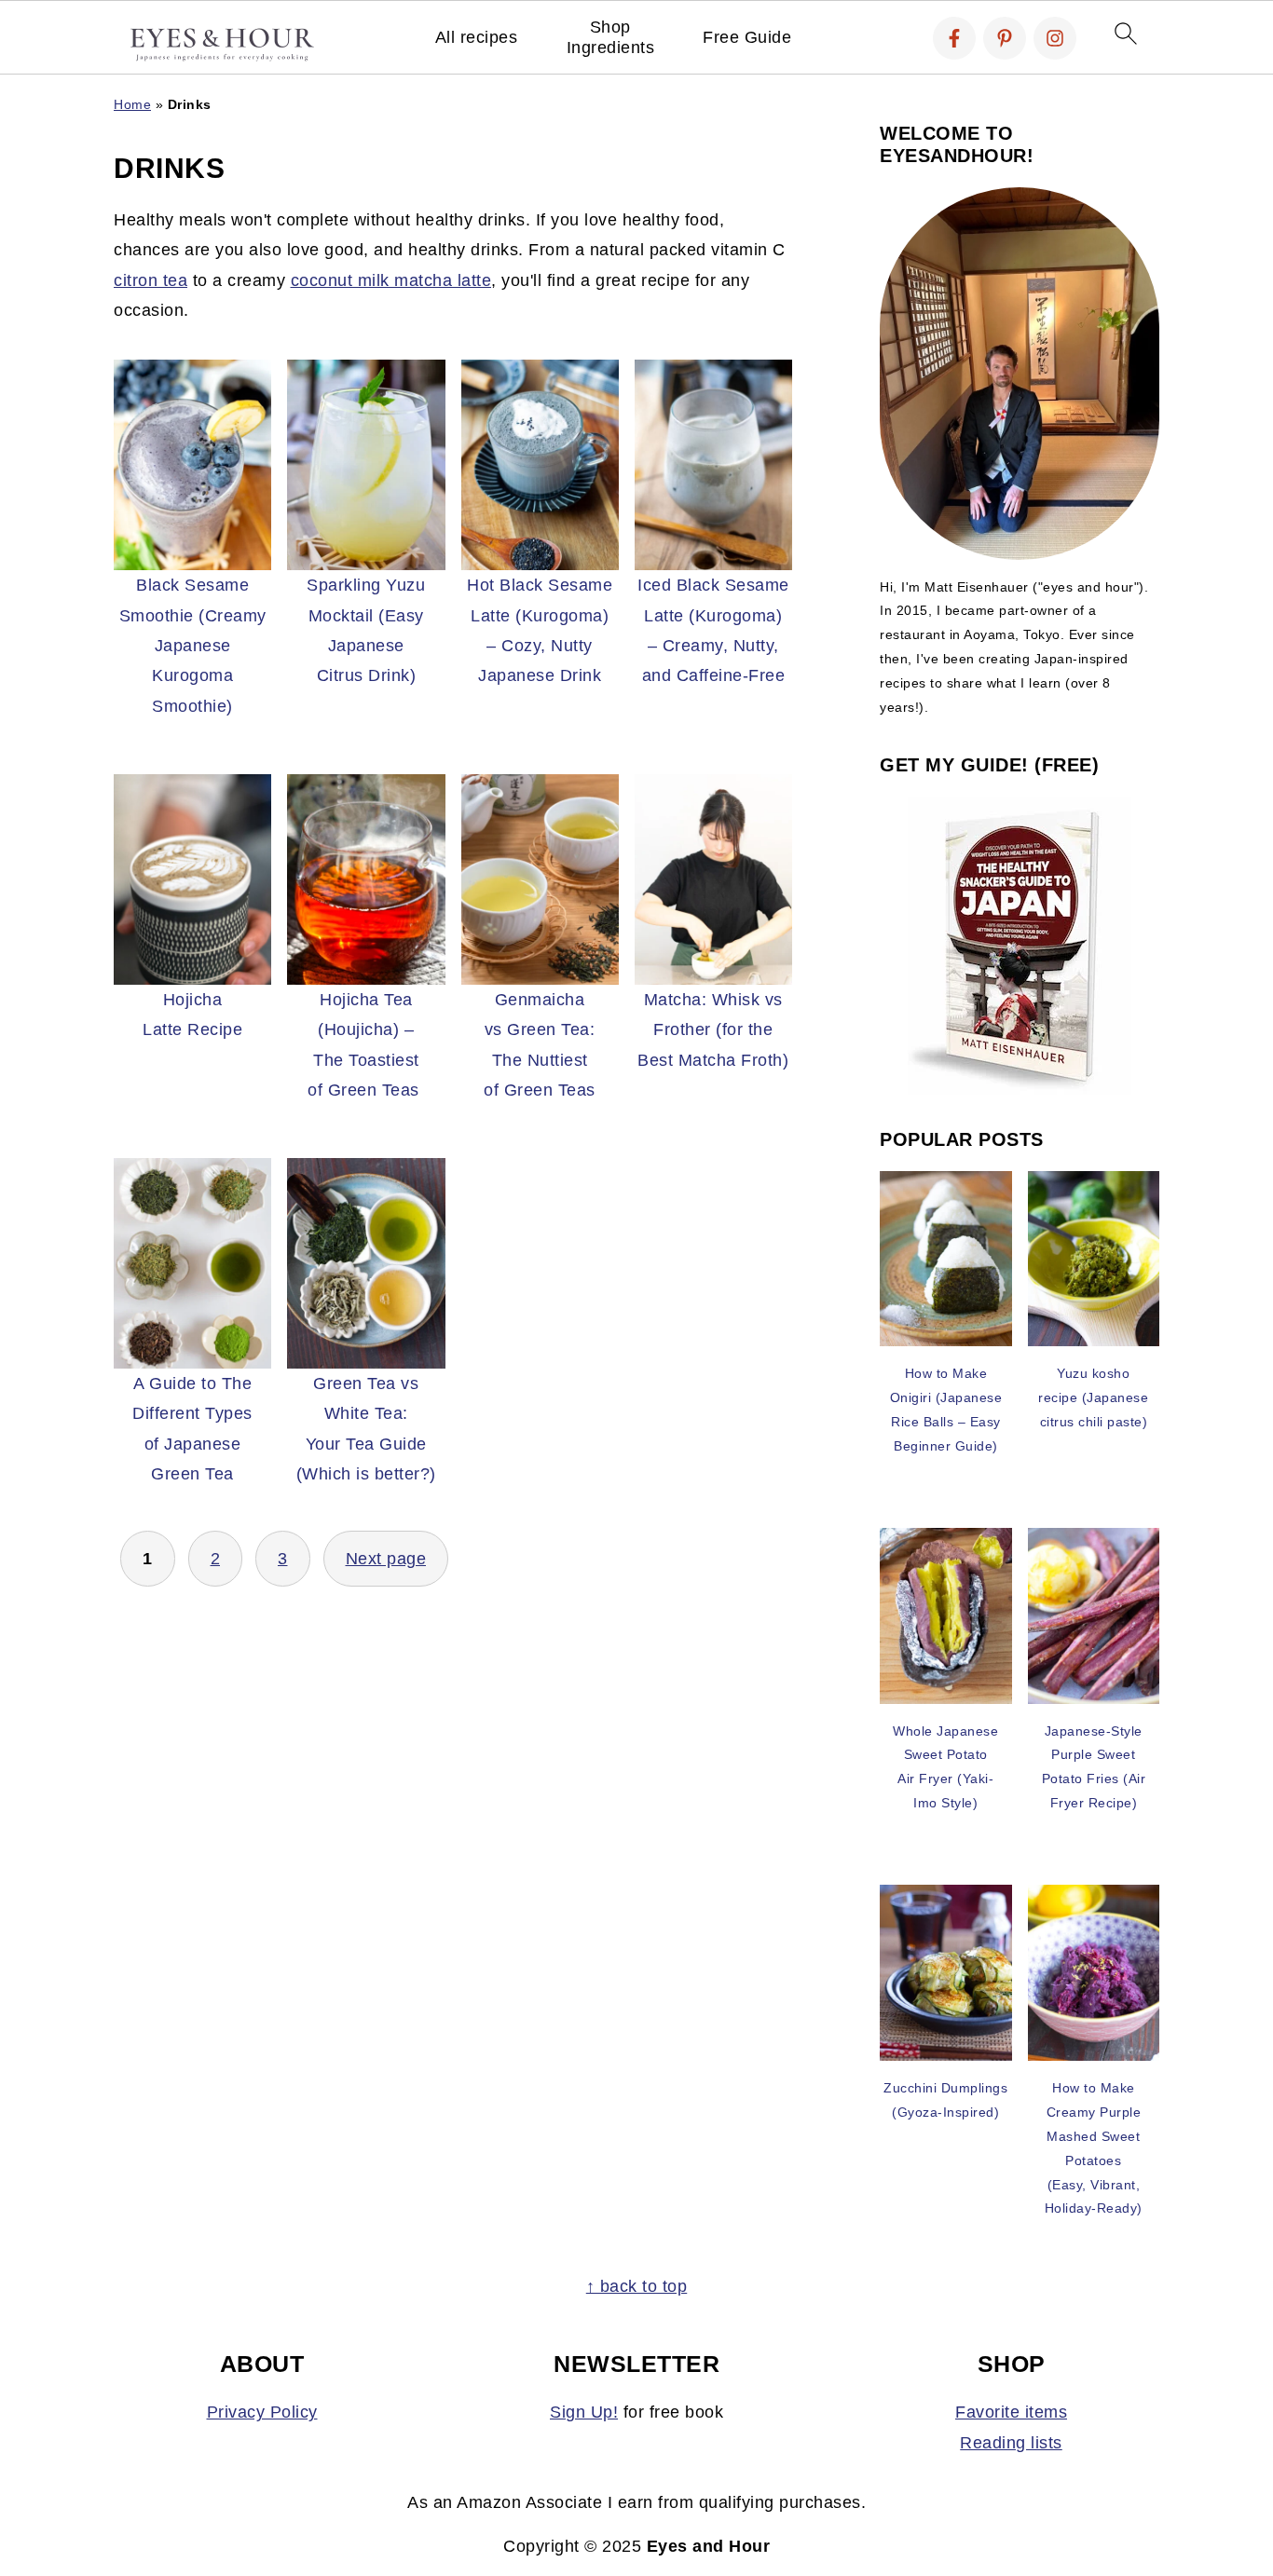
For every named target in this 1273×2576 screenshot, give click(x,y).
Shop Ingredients (611, 37)
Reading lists (1011, 2443)
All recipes (477, 37)
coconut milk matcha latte (391, 280)
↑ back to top (637, 2286)
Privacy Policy (262, 2412)
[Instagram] (1055, 38)
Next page (386, 1559)
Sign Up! (584, 2412)
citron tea (151, 280)
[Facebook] (954, 38)
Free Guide (747, 37)
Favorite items (1011, 2412)
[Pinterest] (1005, 38)
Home (132, 104)
